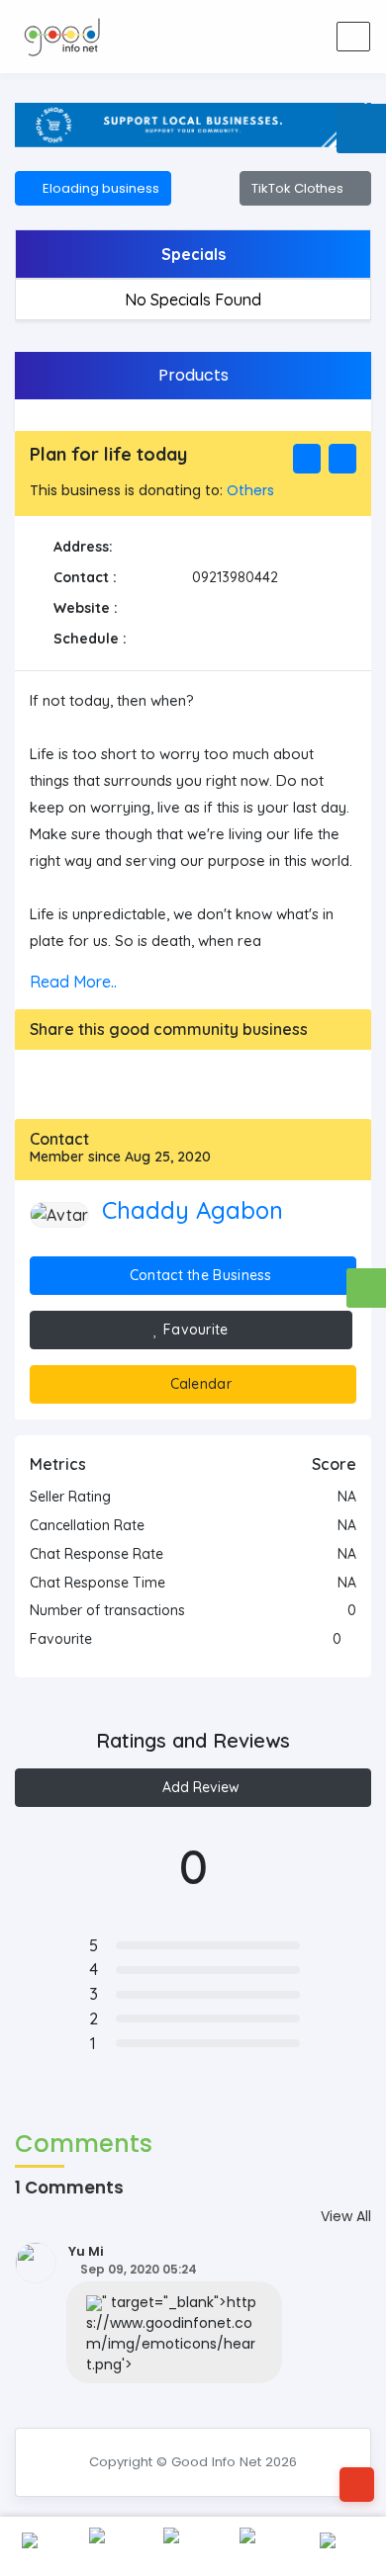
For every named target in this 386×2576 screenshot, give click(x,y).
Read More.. (73, 982)
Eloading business (98, 188)
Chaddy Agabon (193, 1210)
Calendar (198, 1384)
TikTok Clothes (300, 188)
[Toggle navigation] (353, 37)
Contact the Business (199, 1275)
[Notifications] (232, 37)
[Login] (271, 37)
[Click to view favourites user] (351, 1639)
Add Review (199, 1787)
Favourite (194, 1330)
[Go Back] (357, 2485)
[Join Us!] (309, 37)
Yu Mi (86, 2251)
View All (346, 2216)
